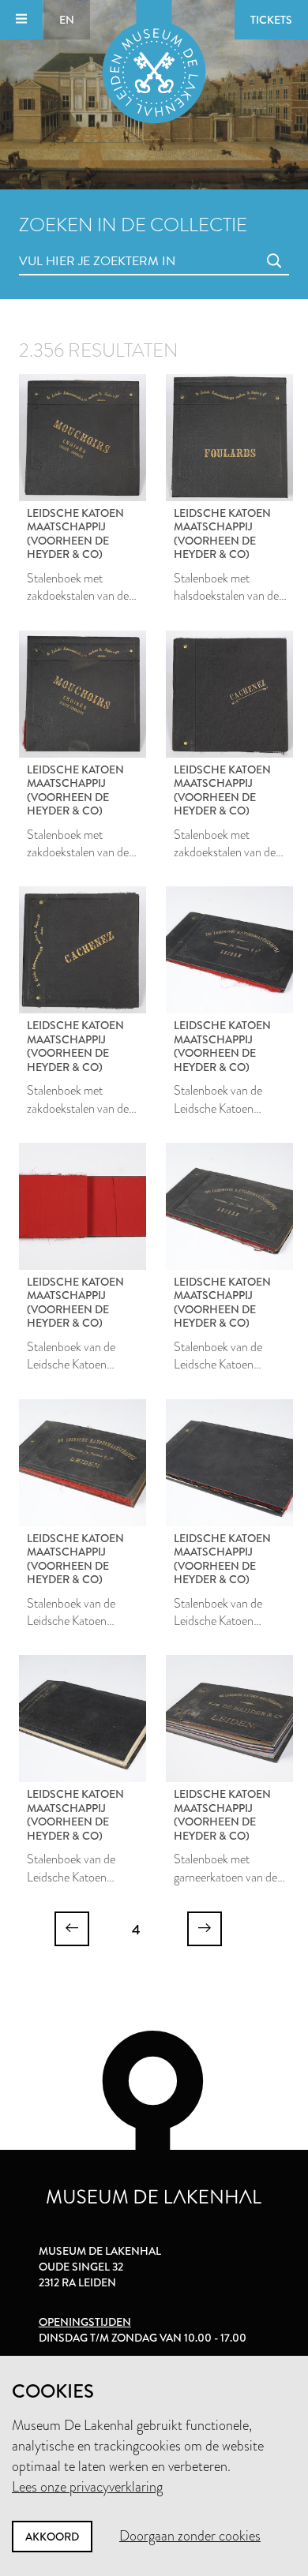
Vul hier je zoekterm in (68, 243)
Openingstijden (85, 2322)
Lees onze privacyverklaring (87, 2487)
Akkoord (52, 2537)
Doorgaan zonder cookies (190, 2536)
